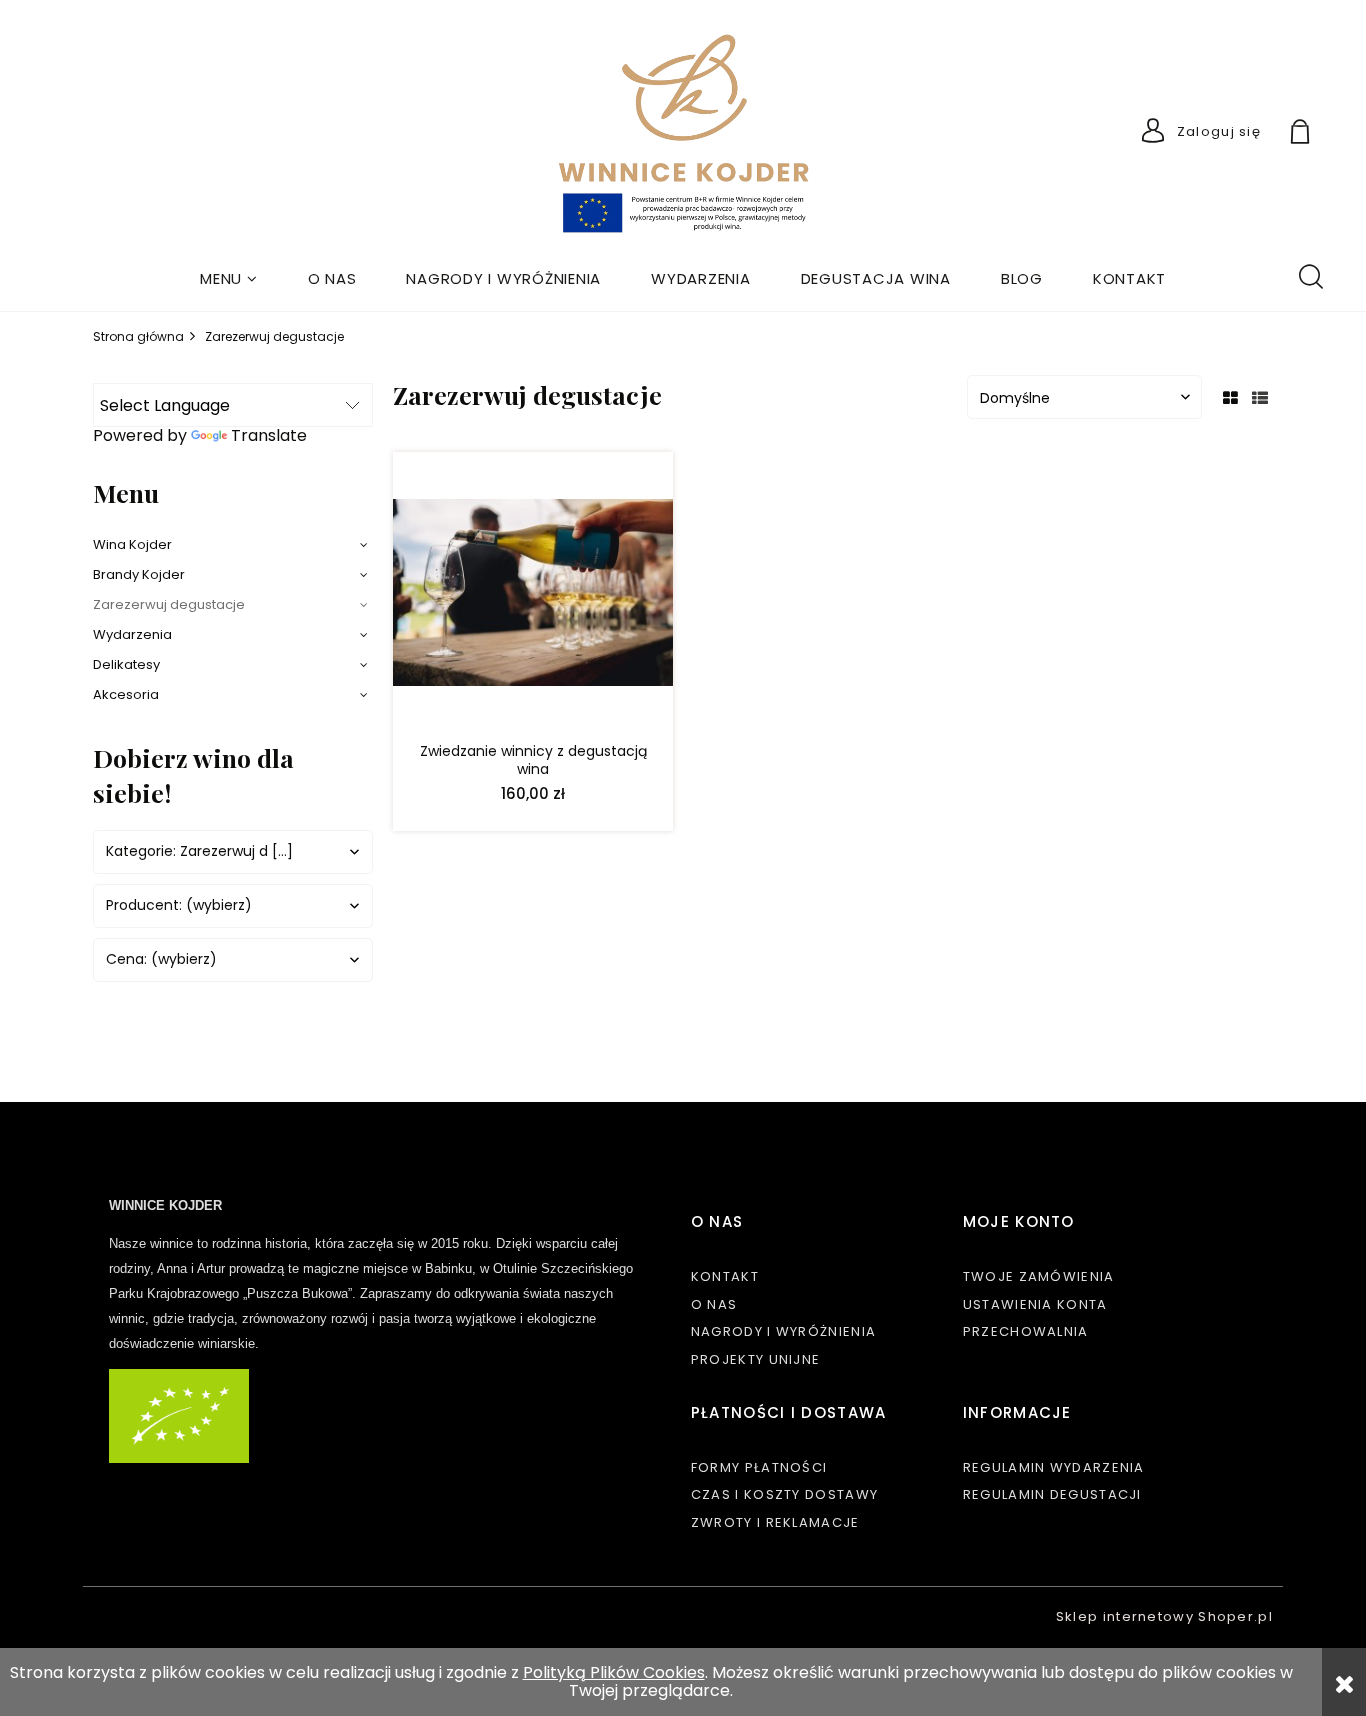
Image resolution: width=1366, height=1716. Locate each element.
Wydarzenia (132, 634)
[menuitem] (229, 278)
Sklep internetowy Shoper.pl (1164, 1616)
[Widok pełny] (1260, 398)
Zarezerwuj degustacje (169, 604)
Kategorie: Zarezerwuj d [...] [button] (199, 851)
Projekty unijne (756, 1359)
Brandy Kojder (139, 574)
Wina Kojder (132, 544)
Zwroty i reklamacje (775, 1522)
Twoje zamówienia (1039, 1276)
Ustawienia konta (1035, 1304)
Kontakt (725, 1276)
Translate (269, 435)
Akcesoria (126, 694)
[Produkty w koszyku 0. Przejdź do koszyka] (1323, 134)
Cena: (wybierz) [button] (161, 959)
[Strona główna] (683, 135)
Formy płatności (759, 1467)
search (1310, 275)
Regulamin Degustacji (1052, 1494)
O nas (714, 1304)
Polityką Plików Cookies (614, 1672)
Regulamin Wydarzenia (1054, 1467)
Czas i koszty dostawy (784, 1494)
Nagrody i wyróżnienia (783, 1331)
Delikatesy (126, 664)
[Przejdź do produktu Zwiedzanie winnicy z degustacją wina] (533, 597)
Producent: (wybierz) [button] (179, 905)
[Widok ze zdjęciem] (1230, 398)
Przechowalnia (1026, 1331)
